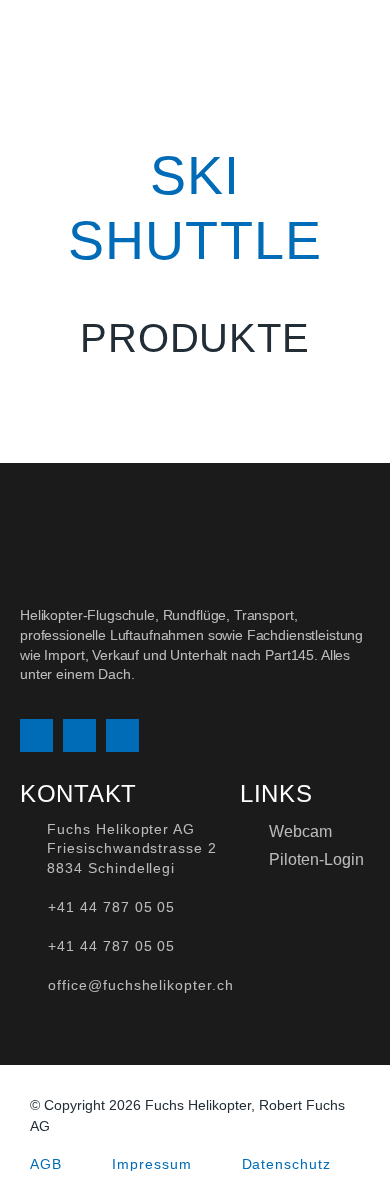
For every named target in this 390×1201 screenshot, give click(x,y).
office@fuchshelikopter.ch (141, 985)
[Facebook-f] (79, 735)
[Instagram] (36, 735)
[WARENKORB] (363, 42)
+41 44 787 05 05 (111, 907)
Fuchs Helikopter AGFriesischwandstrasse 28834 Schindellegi (132, 848)
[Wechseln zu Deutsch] (292, 41)
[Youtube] (122, 735)
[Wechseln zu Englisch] (330, 41)
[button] (242, 42)
